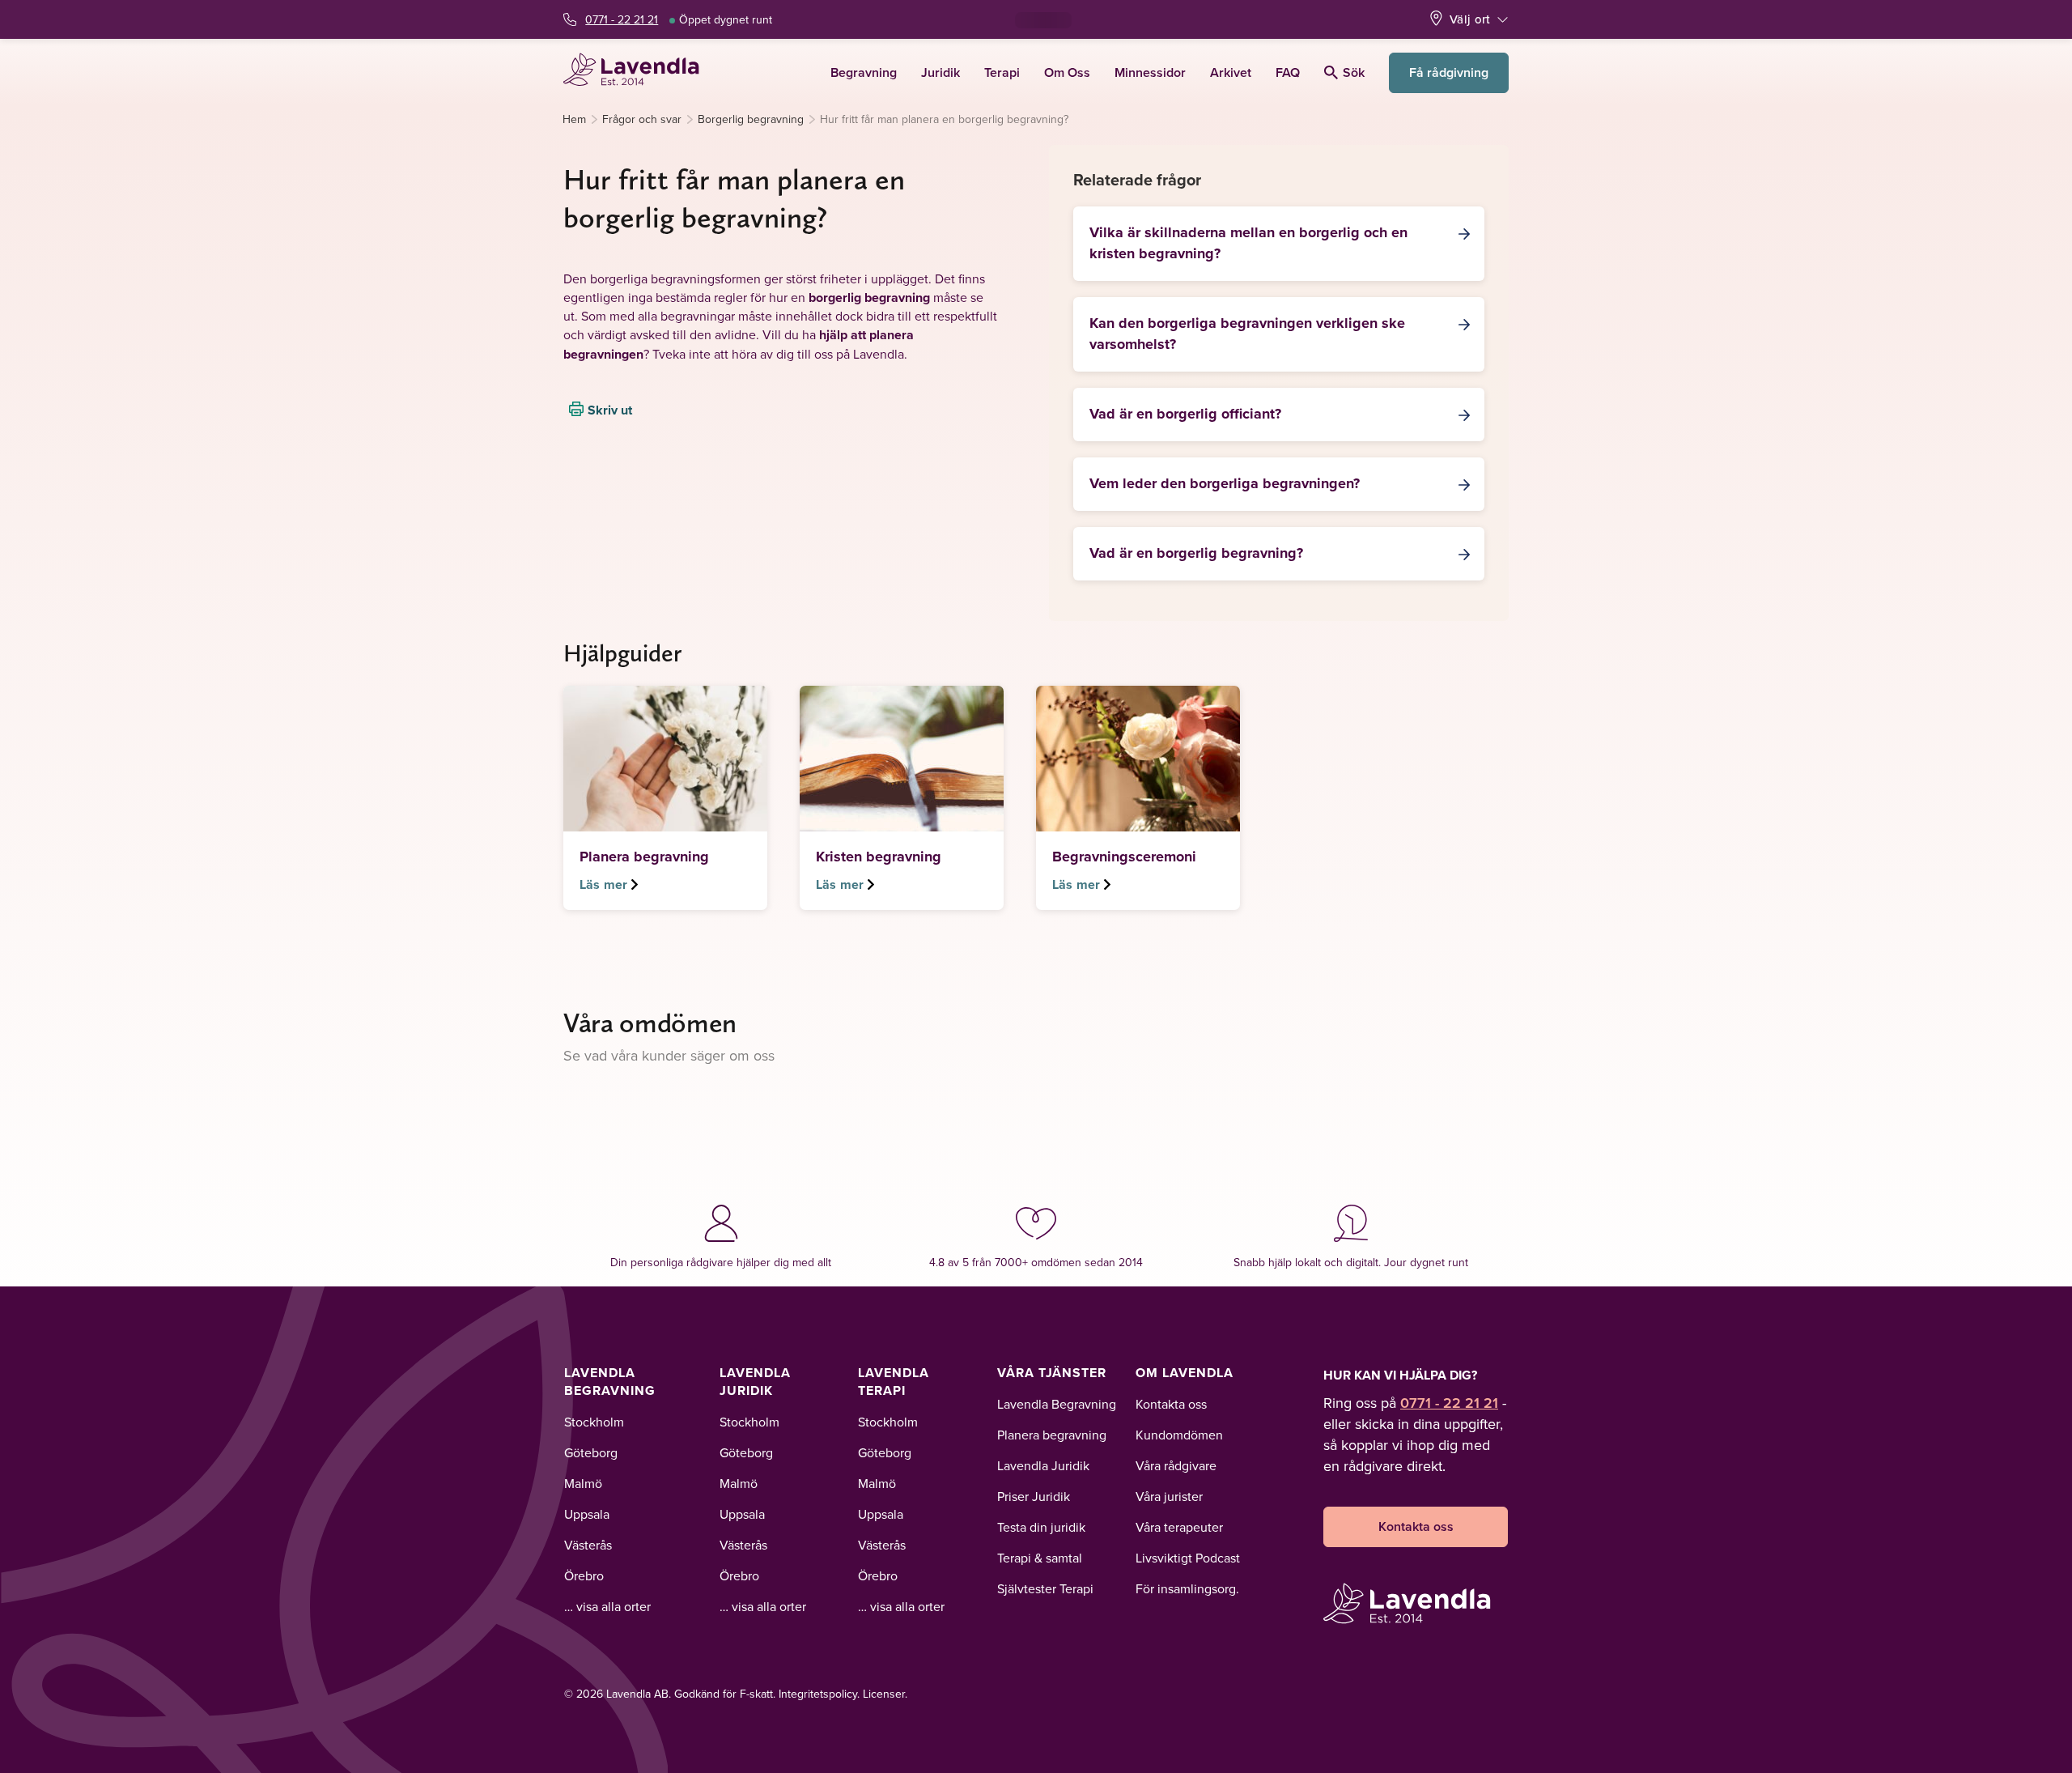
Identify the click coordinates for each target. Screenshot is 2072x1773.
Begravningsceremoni (1124, 857)
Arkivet (1231, 72)
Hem (574, 119)
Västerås (588, 1545)
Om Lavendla (1185, 1373)
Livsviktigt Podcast (1188, 1558)
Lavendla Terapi (894, 1382)
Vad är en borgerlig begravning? (1196, 553)
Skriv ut (610, 409)
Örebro (584, 1575)
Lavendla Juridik (755, 1382)
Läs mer (603, 884)
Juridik (940, 72)
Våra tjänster (1052, 1373)
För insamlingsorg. (1187, 1588)
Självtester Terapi (1045, 1588)
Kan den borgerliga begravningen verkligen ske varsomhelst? (1247, 334)
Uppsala (587, 1514)
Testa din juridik (1041, 1527)
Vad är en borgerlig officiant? (1185, 414)
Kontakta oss (1171, 1404)
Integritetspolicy (818, 1694)
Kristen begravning (879, 857)
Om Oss (1067, 72)
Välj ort (1470, 19)
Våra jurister (1169, 1496)
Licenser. (885, 1694)
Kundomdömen (1179, 1435)
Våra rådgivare (1176, 1465)
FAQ (1288, 72)
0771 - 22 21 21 (622, 19)
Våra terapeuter (1179, 1527)
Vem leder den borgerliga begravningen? (1225, 483)
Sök (1354, 72)
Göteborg (591, 1452)
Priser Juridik (1034, 1496)
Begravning (864, 72)
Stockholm (594, 1422)
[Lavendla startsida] (638, 72)
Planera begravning (644, 857)
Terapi (1002, 72)
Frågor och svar (642, 119)
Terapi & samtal (1040, 1558)
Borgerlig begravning (751, 119)
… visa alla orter (607, 1606)
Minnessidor (1150, 72)
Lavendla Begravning (610, 1382)
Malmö (583, 1483)
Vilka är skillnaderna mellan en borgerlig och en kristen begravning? (1248, 243)
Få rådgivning (1449, 72)
